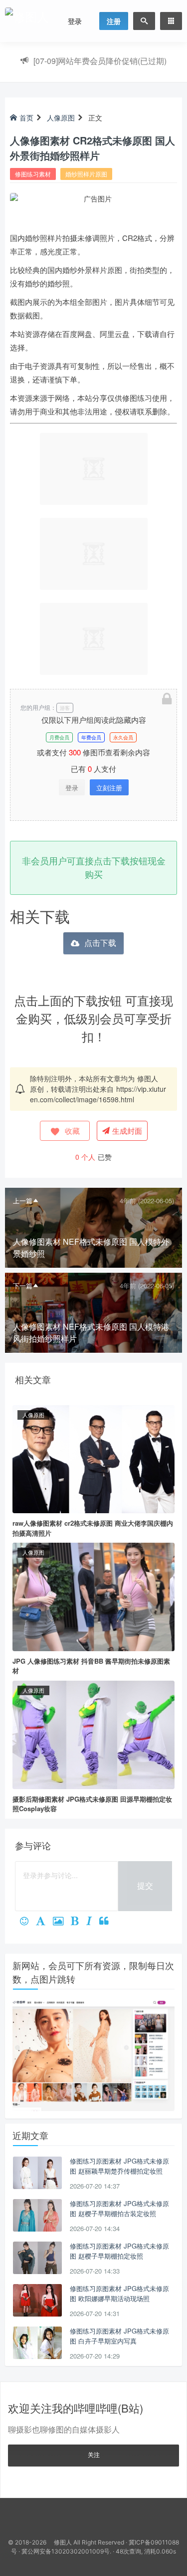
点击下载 (100, 943)
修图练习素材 (33, 174)
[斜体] (93, 1922)
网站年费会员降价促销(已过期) (100, 61)
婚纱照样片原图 (86, 174)
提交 (145, 1885)
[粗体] (79, 1922)
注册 (114, 21)
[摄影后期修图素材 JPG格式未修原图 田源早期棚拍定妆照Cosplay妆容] (93, 1734)
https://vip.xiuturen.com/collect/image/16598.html (98, 1094)
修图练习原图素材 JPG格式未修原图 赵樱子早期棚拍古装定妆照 (119, 2208)
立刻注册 (109, 788)
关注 (94, 2454)
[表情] (28, 1922)
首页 (26, 117)
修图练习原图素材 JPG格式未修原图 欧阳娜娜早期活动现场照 (119, 2293)
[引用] (108, 1922)
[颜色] (44, 1922)
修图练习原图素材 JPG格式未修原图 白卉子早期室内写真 (119, 2336)
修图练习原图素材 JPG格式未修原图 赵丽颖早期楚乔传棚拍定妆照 (119, 2166)
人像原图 (61, 117)
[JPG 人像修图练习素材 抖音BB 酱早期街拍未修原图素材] (93, 1596)
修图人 (148, 1078)
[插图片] (62, 1922)
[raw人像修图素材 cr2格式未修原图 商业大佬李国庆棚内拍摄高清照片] (93, 1458)
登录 (75, 21)
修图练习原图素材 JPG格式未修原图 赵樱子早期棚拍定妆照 (119, 2251)
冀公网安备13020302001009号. (66, 2551)
